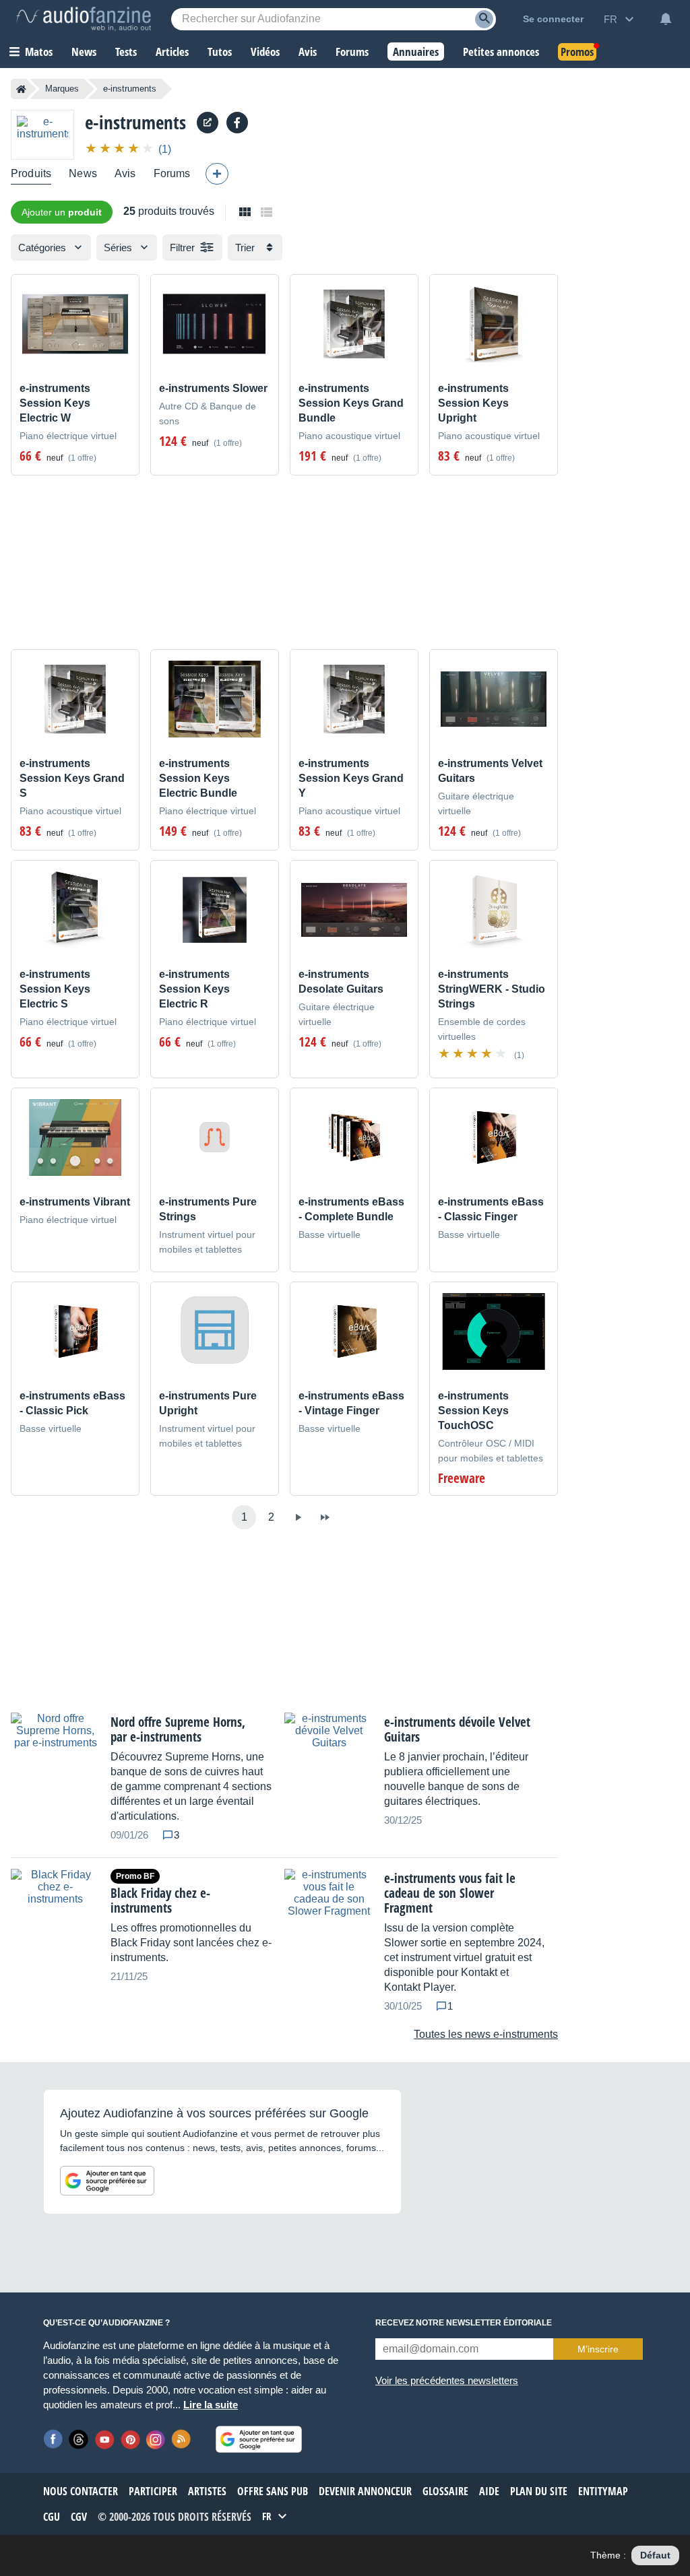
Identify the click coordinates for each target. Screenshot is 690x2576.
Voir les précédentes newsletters (447, 2380)
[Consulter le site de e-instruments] (208, 123)
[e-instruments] (42, 134)
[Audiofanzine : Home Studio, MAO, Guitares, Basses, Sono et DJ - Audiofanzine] (84, 19)
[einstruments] (237, 123)
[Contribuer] (217, 174)
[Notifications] (666, 19)
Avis (125, 173)
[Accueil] (21, 89)
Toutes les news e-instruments (486, 2034)
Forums (172, 173)
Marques (62, 89)
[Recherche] (484, 19)
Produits (31, 173)
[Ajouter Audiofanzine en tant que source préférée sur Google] (107, 2181)
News (83, 173)
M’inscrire (598, 2349)
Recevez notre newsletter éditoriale (464, 2323)
